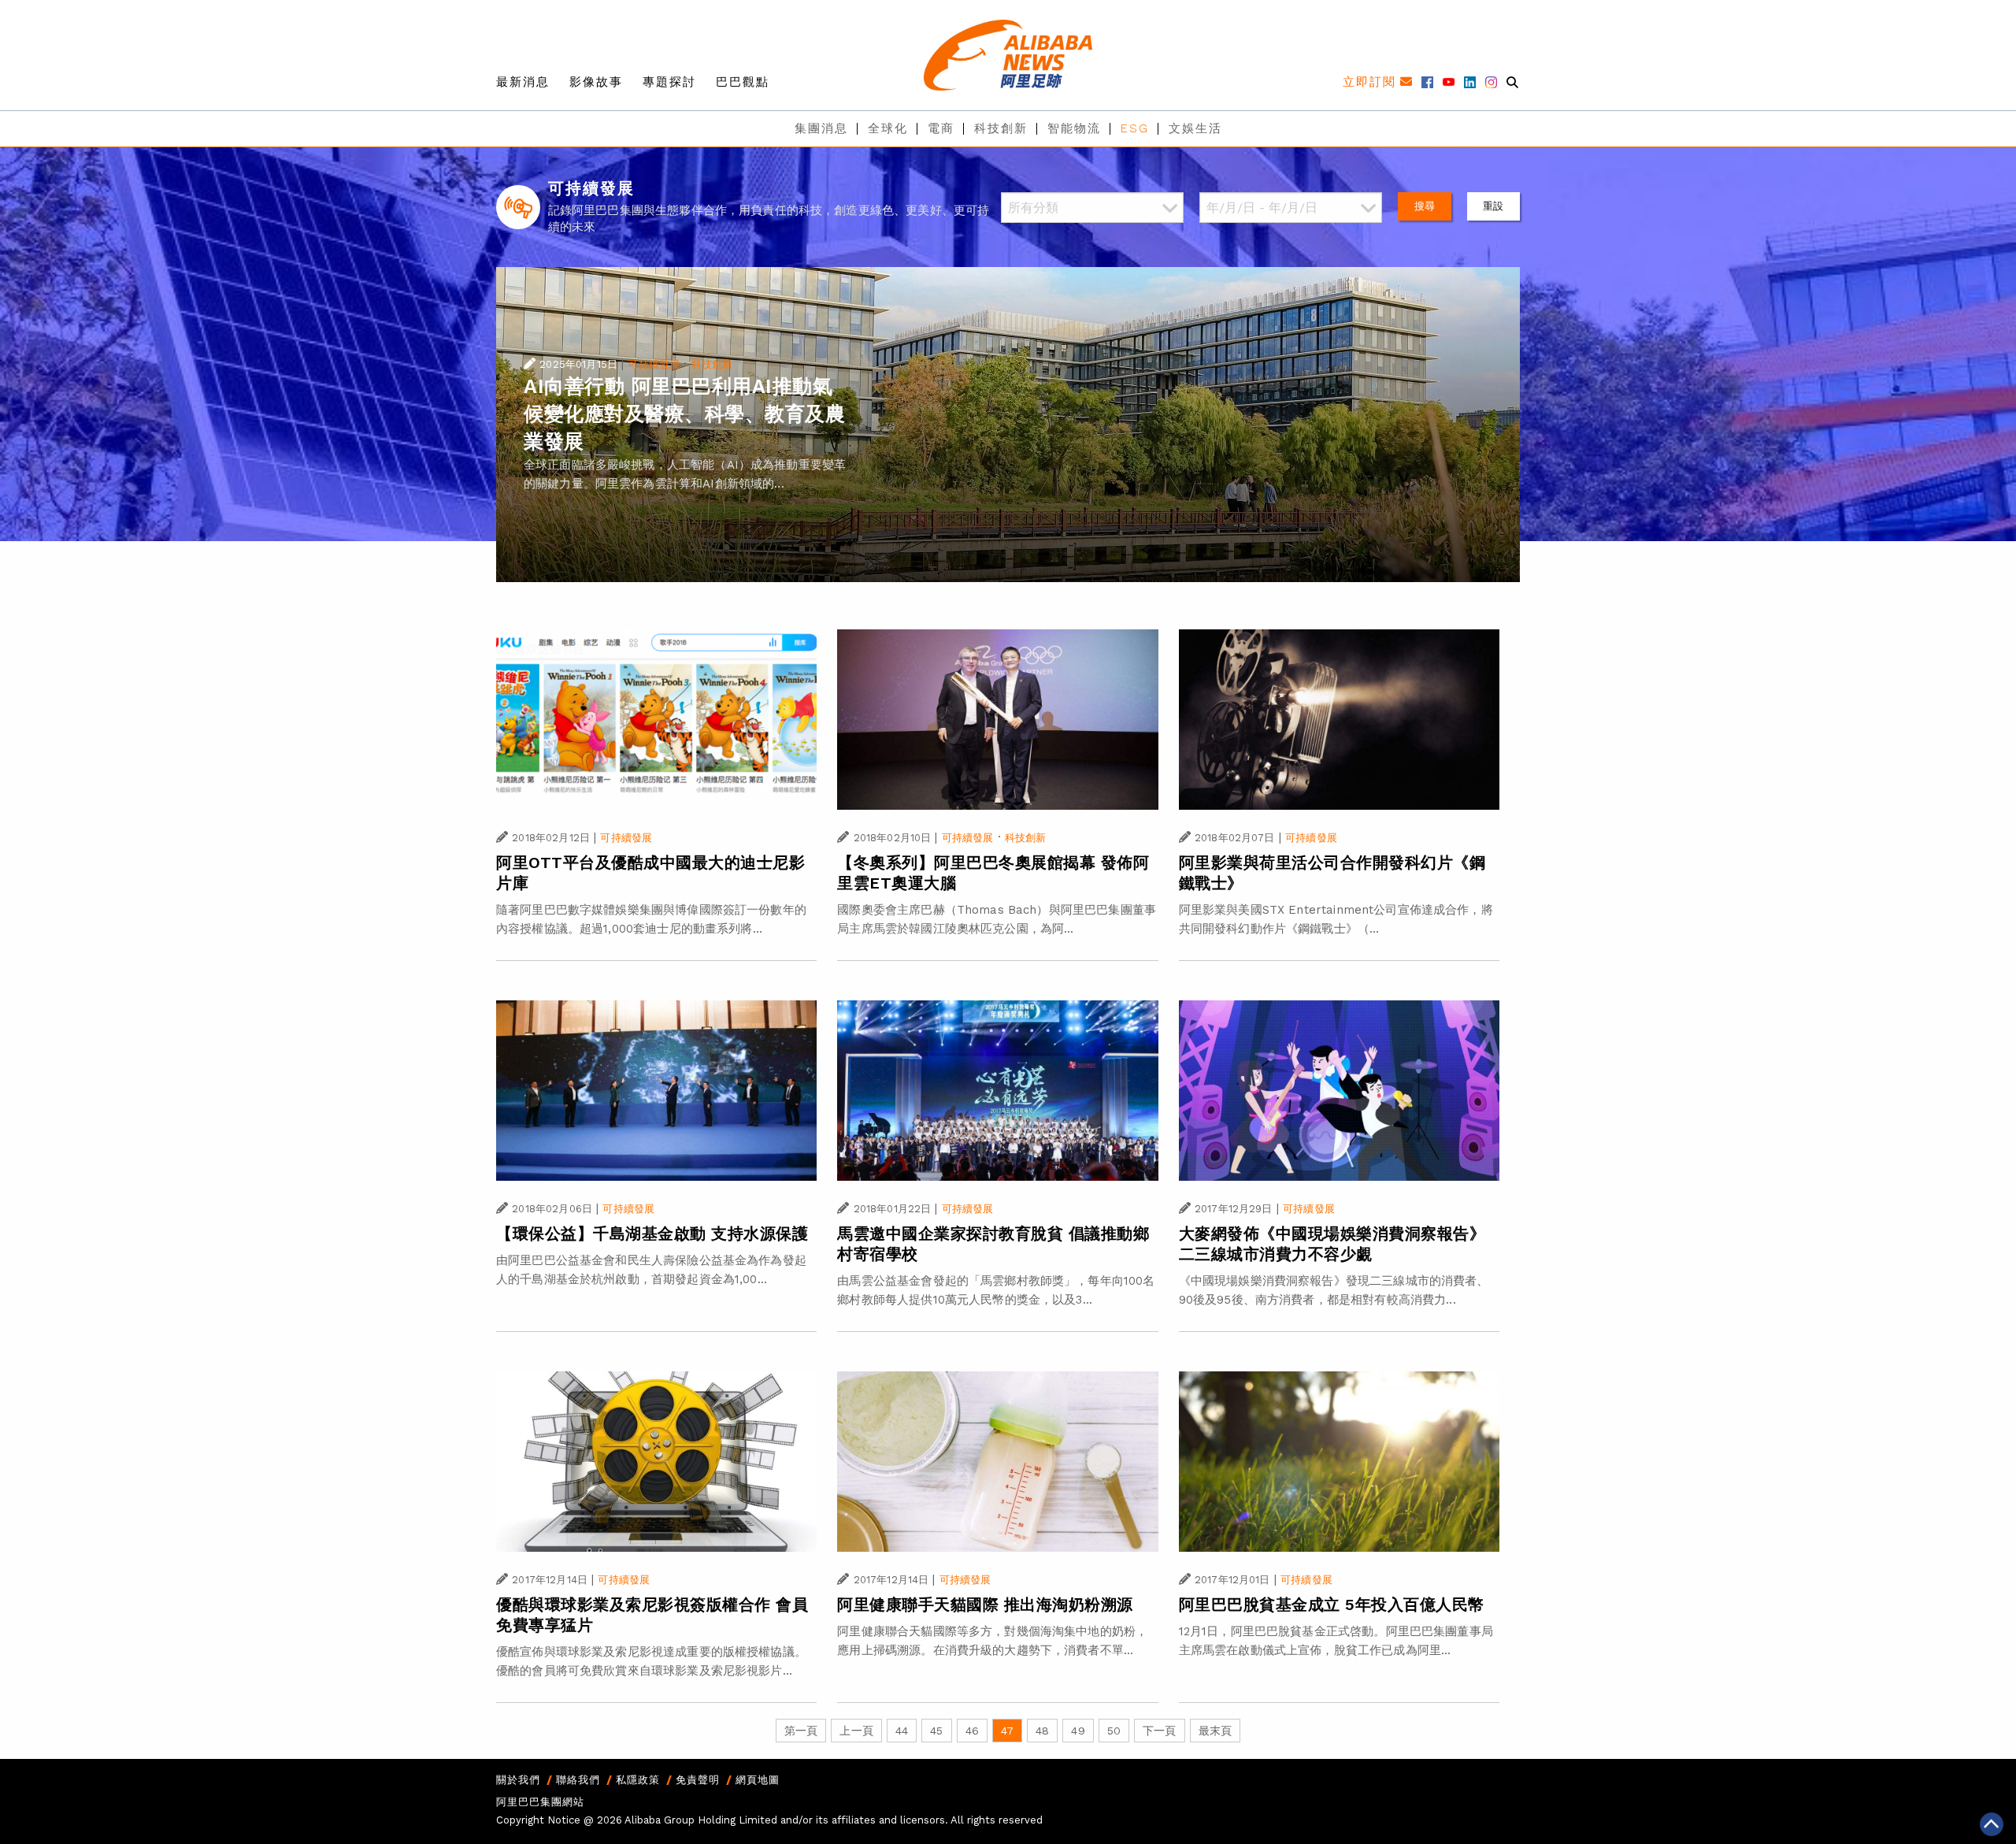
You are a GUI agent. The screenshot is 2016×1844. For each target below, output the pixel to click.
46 (972, 1731)
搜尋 (1425, 206)
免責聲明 (698, 1780)
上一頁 (856, 1731)
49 (1078, 1731)
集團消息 (821, 128)
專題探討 (669, 82)
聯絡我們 (578, 1780)
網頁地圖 (758, 1780)
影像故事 (596, 82)
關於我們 (518, 1780)
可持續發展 (654, 364)
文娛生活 (1195, 128)
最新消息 (523, 82)
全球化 (888, 128)
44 (902, 1731)
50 (1114, 1731)
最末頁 (1215, 1731)
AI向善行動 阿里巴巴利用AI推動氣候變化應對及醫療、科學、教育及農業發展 (684, 414)
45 (936, 1731)
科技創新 (1001, 128)
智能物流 (1074, 128)
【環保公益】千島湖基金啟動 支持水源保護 (652, 1234)
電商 (941, 128)
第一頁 (801, 1731)
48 (1042, 1731)
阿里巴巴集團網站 (540, 1802)
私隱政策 (638, 1780)
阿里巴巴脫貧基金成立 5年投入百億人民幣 (1332, 1605)
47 (1007, 1731)
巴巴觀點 (743, 82)
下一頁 (1159, 1731)
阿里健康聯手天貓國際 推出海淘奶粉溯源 (985, 1605)
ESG (1135, 128)
